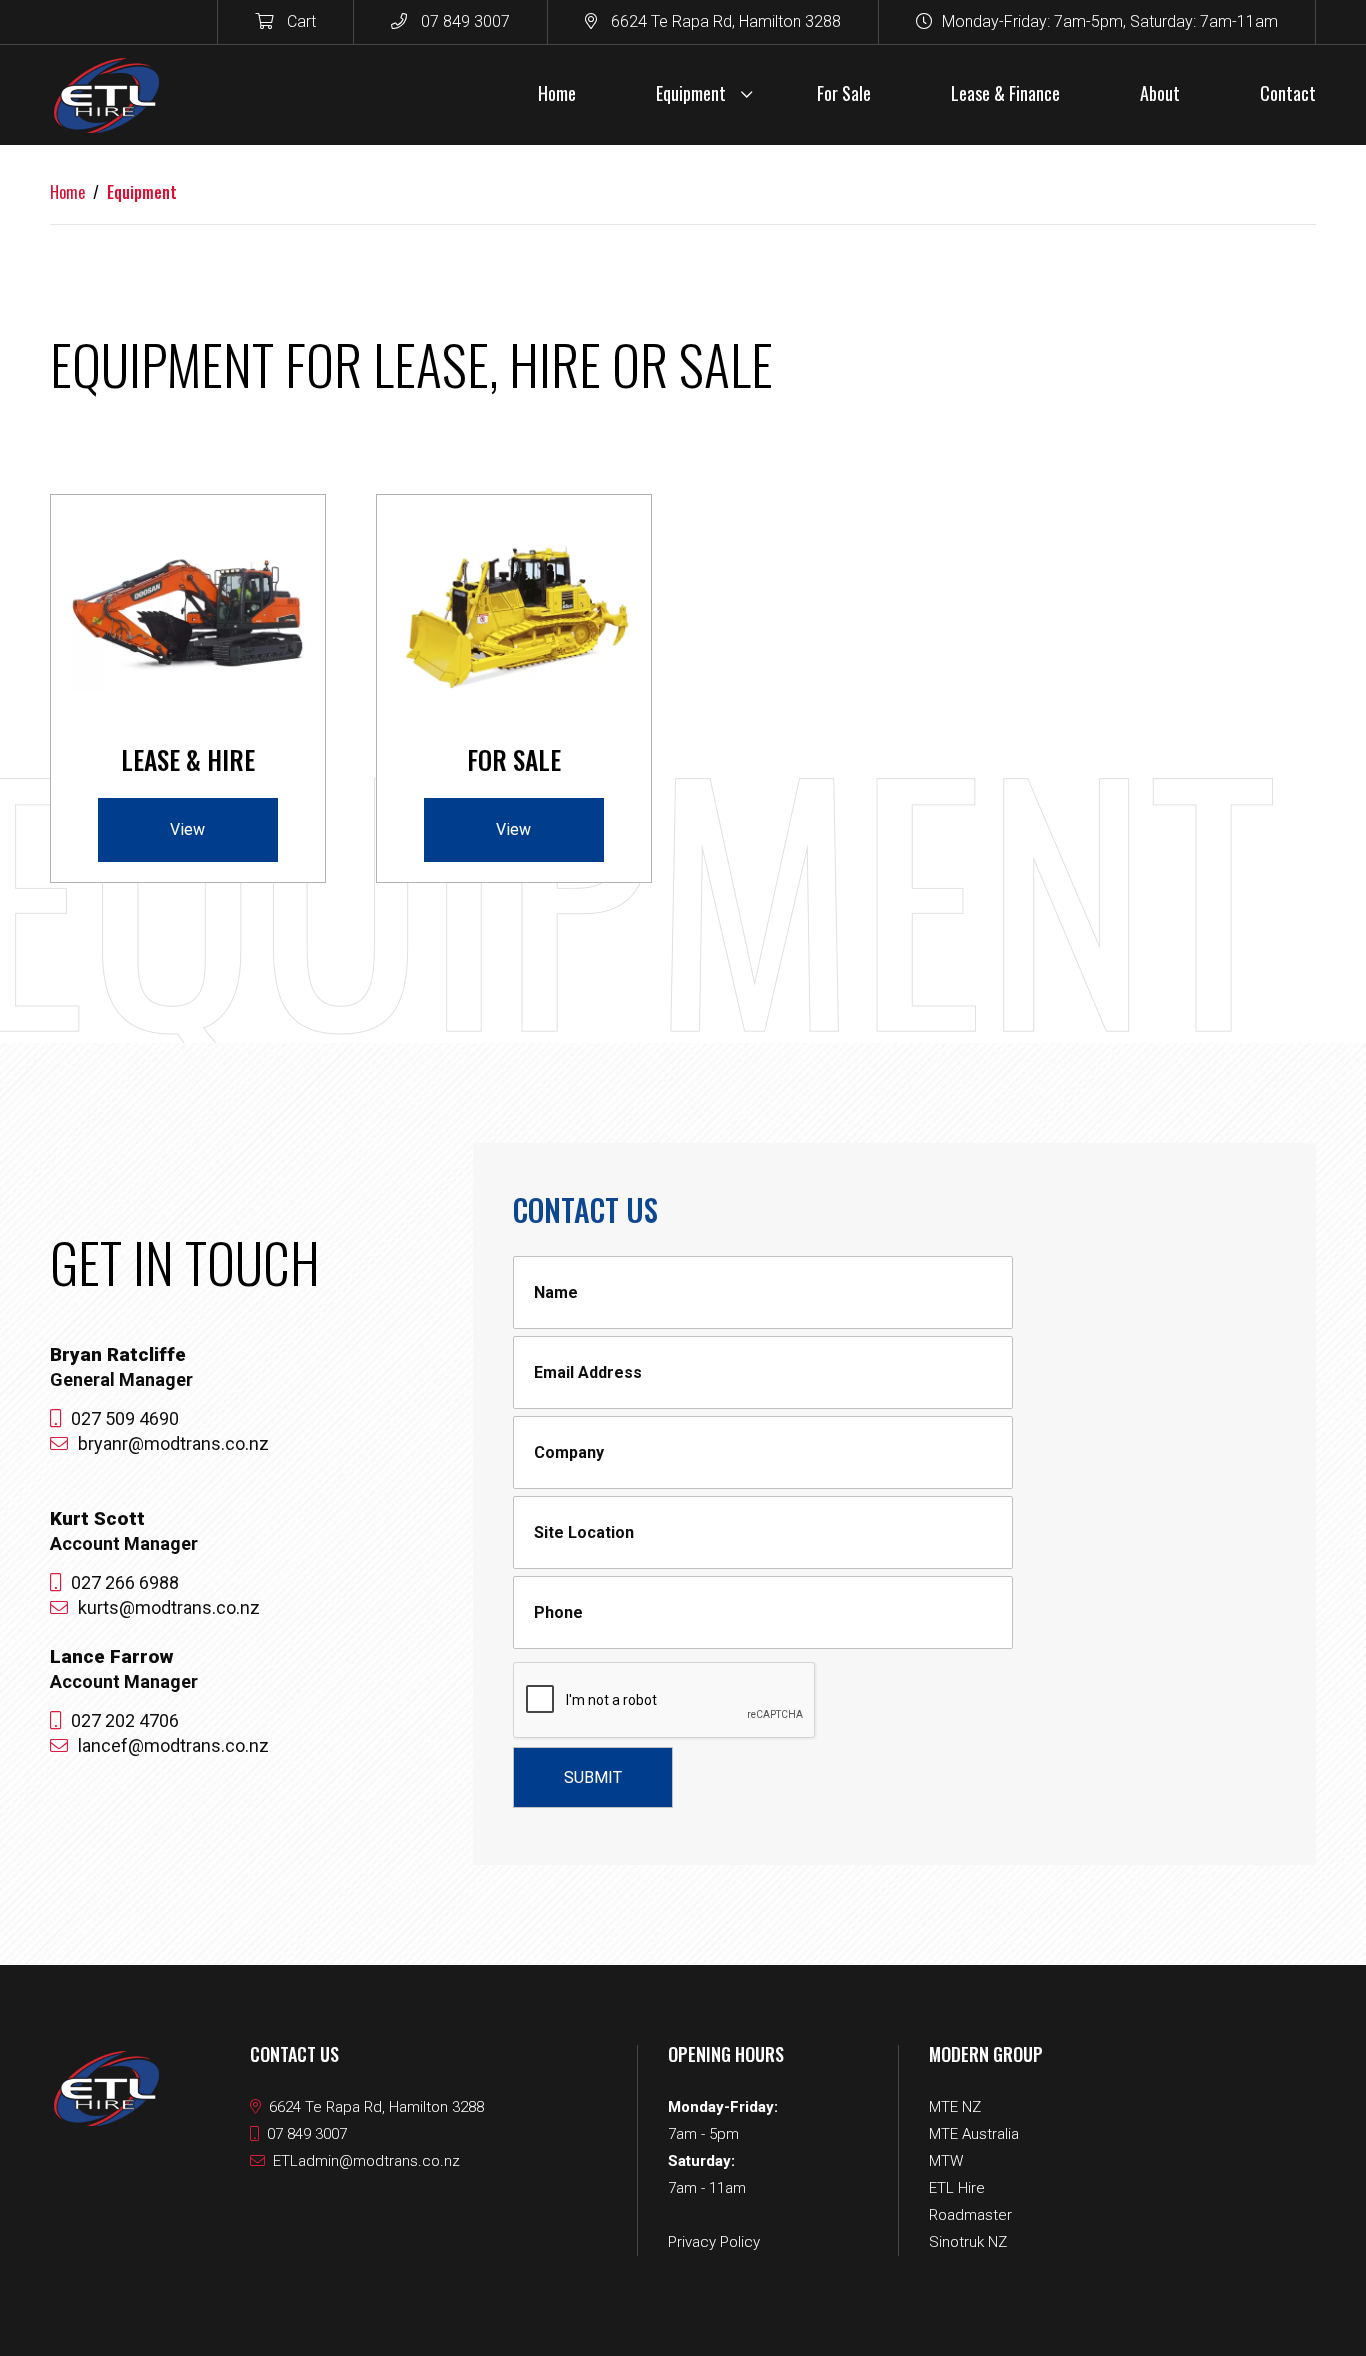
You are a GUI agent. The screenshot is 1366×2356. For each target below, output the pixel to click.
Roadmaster (970, 2215)
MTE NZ (955, 2107)
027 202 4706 (125, 1720)
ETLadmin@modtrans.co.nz (366, 2161)
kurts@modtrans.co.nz (169, 1607)
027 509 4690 (125, 1418)
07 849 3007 (463, 21)
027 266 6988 (125, 1582)
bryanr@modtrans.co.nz (173, 1443)
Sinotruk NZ (968, 2242)
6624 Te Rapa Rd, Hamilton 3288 (724, 21)
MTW (946, 2161)
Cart (299, 21)
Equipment (142, 192)
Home (67, 192)
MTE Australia (974, 2134)
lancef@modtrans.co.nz (173, 1745)
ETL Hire (957, 2188)
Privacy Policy (714, 2242)
